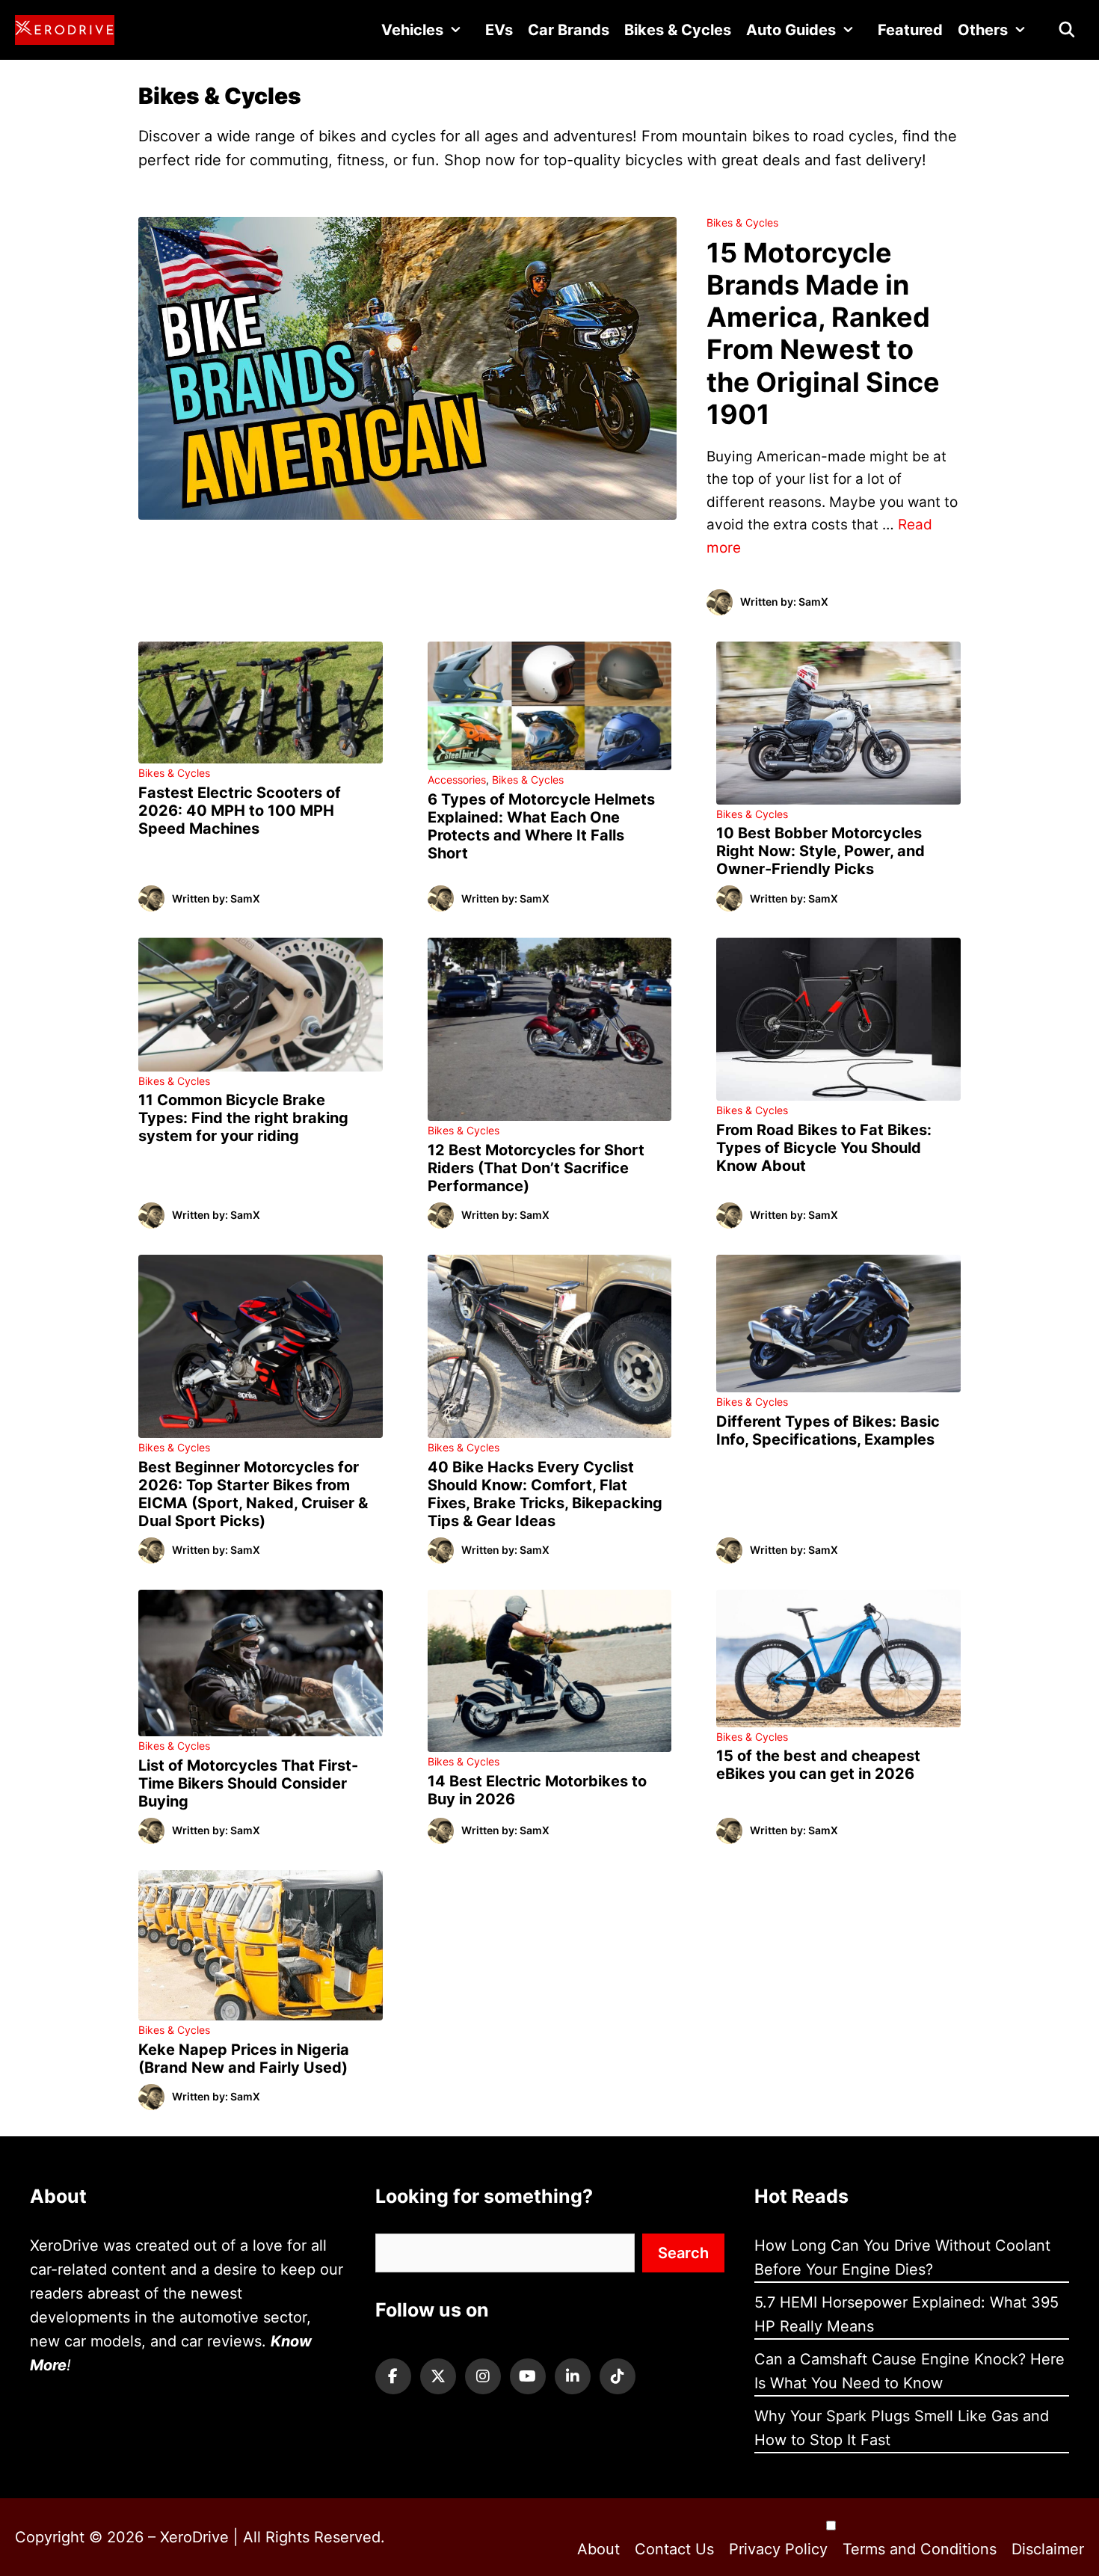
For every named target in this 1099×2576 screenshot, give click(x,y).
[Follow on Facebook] (393, 2376)
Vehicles (412, 30)
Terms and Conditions (920, 2549)
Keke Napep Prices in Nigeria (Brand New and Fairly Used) (244, 2059)
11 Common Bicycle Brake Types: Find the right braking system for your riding (243, 1118)
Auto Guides (791, 30)
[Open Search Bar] (1067, 30)
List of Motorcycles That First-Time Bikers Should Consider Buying (248, 1783)
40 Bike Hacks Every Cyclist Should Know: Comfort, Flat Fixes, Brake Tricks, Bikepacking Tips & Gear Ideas (545, 1494)
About (598, 2549)
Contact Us (674, 2549)
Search (683, 2253)
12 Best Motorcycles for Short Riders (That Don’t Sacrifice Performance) (536, 1168)
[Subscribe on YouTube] (528, 2376)
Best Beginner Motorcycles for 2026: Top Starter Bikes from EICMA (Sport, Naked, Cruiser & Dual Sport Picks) (253, 1494)
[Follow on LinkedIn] (573, 2376)
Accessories (457, 780)
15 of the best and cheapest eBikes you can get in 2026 (818, 1765)
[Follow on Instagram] (483, 2376)
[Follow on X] (438, 2376)
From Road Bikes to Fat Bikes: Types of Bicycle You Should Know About (824, 1148)
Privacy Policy (778, 2549)
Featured (910, 30)
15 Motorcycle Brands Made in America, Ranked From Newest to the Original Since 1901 (823, 333)
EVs (499, 30)
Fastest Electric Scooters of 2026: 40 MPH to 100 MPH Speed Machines (240, 811)
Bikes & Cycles (678, 30)
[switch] (831, 2526)
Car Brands (569, 30)
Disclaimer (1048, 2549)
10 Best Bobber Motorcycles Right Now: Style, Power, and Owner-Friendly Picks (821, 851)
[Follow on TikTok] (618, 2376)
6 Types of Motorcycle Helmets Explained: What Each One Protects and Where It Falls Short (541, 826)
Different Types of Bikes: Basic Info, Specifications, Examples (828, 1430)
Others (983, 30)
